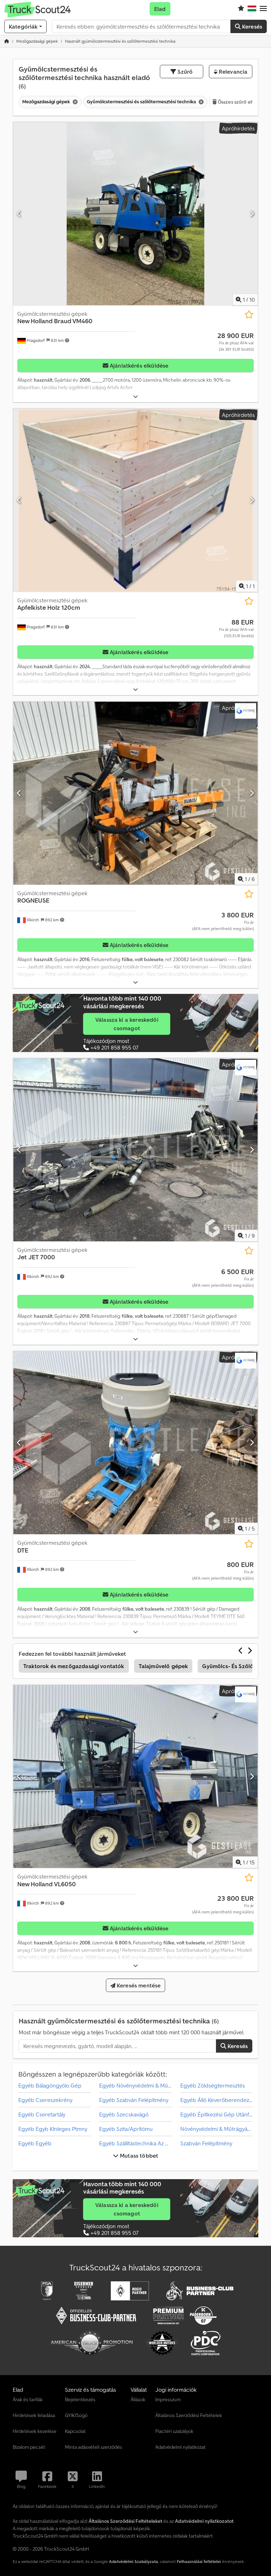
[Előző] (19, 214)
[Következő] (252, 214)
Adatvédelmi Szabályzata (134, 2561)
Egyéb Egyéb (35, 2143)
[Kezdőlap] (7, 41)
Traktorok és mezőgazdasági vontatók (74, 1666)
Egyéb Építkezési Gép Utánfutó (219, 2114)
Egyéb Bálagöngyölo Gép (50, 2085)
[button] (263, 9)
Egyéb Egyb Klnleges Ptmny (53, 2129)
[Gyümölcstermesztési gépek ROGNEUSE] (135, 793)
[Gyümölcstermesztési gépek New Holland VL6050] (135, 1776)
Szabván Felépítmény (206, 2143)
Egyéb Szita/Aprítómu (126, 2129)
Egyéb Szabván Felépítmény (134, 2100)
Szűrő (184, 72)
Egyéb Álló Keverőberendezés (218, 2100)
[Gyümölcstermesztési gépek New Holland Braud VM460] (135, 214)
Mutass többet (138, 2156)
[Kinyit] (135, 397)
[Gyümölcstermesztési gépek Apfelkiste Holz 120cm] (135, 500)
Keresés (251, 26)
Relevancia (233, 72)
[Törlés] (74, 102)
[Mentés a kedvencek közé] (249, 315)
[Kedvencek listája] (241, 9)
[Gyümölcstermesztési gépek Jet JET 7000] (135, 1150)
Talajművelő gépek (163, 1666)
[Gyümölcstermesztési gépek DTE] (135, 1443)
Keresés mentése (138, 1985)
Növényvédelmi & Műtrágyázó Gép (223, 2129)
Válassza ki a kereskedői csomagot (127, 1024)
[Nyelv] (252, 9)
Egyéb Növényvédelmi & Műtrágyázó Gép (150, 2085)
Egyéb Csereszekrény (45, 2100)
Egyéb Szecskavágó (124, 2114)
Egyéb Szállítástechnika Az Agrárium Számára (155, 2143)
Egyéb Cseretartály (42, 2114)
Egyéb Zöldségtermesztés (213, 2085)
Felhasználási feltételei (199, 2561)
